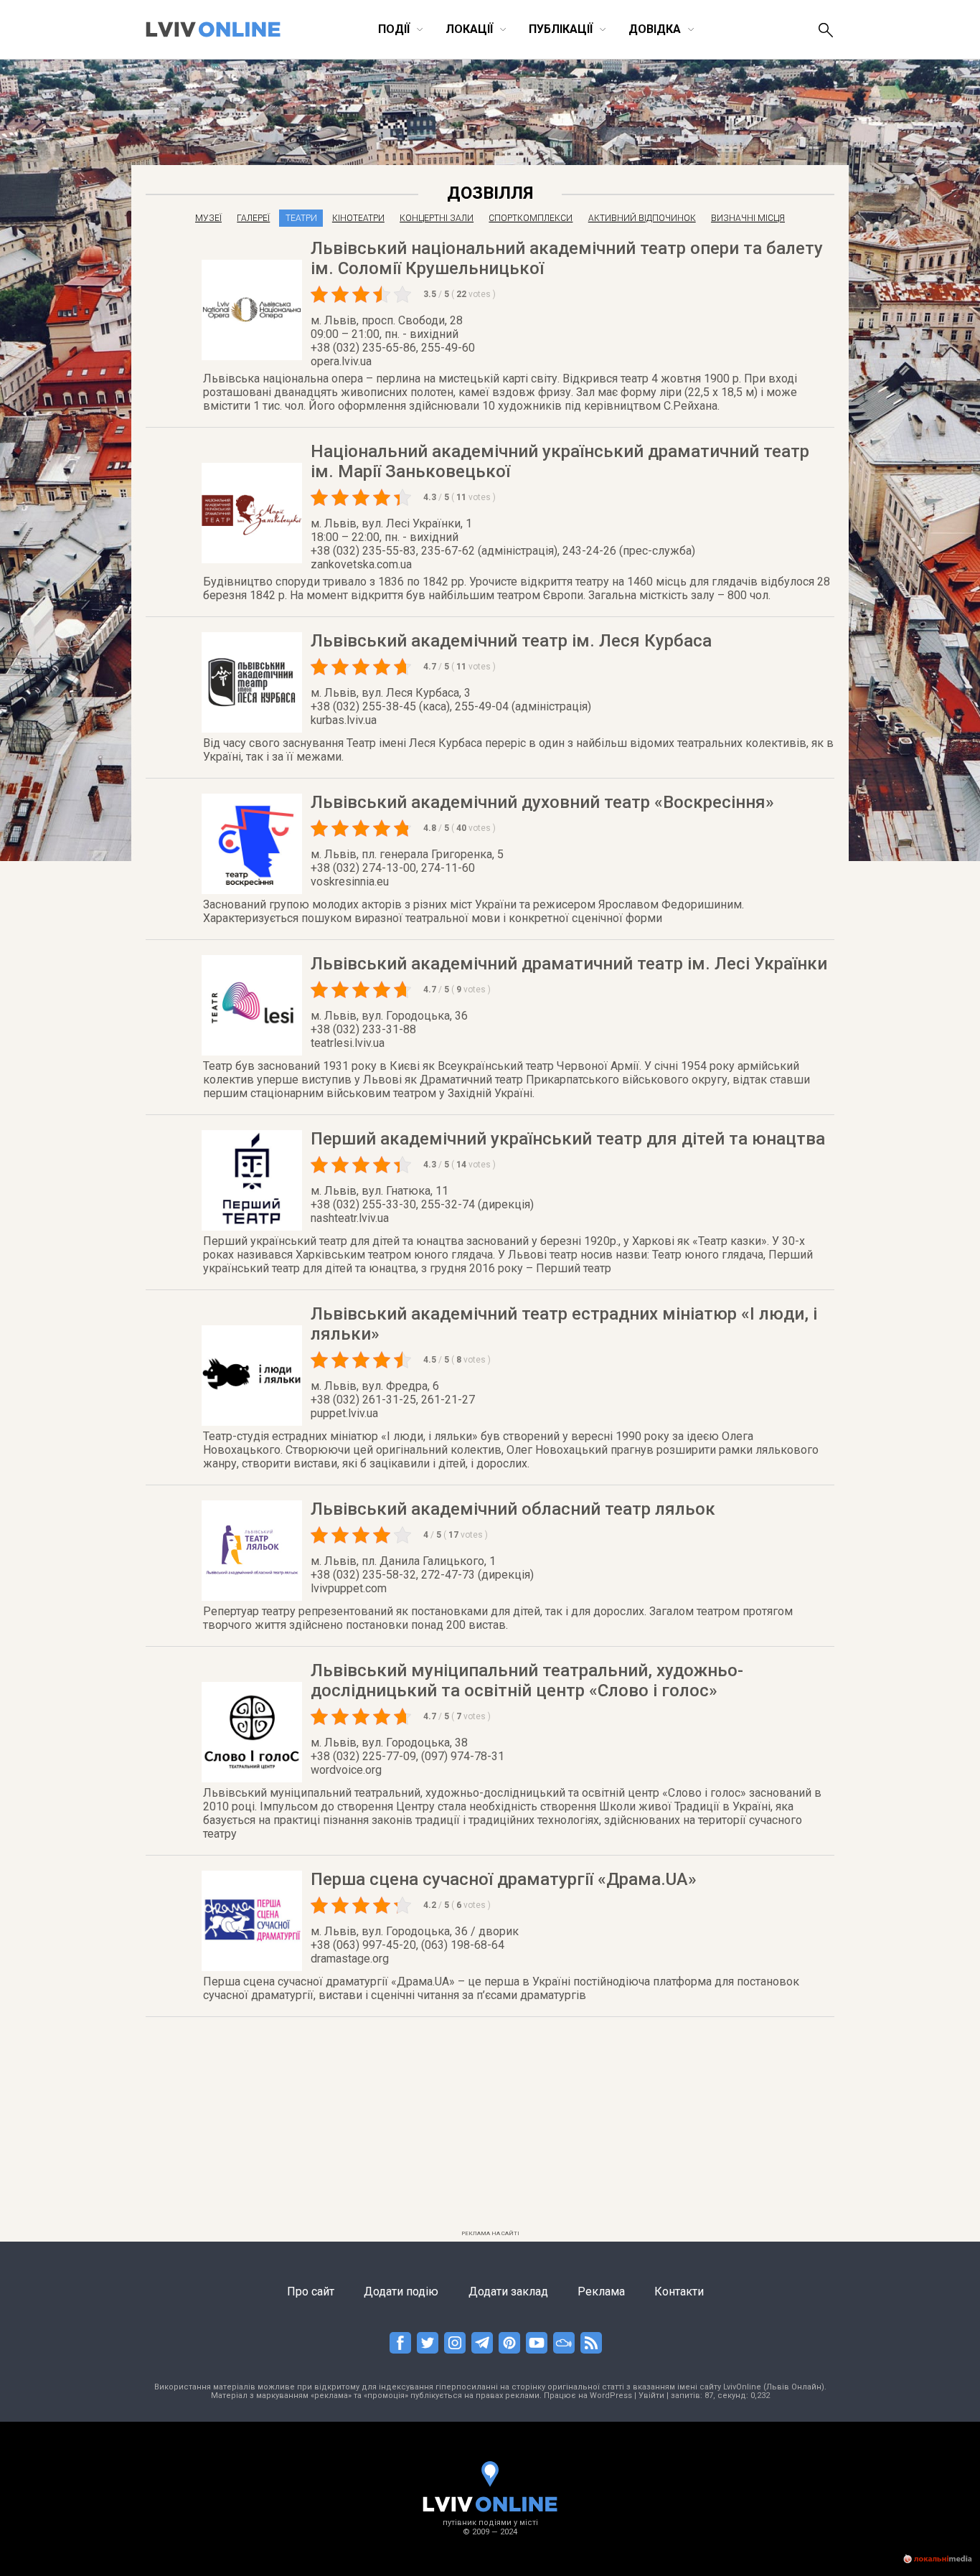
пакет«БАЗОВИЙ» (817, 257)
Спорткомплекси (531, 218)
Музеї (208, 218)
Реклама (601, 2291)
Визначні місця (748, 218)
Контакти (679, 2291)
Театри (301, 218)
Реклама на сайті (490, 2233)
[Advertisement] (490, 2124)
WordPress (611, 2396)
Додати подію (401, 2291)
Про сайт (311, 2291)
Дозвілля (490, 193)
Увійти (651, 2396)
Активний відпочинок (642, 218)
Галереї (253, 218)
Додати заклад (508, 2291)
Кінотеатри (358, 218)
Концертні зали (437, 218)
